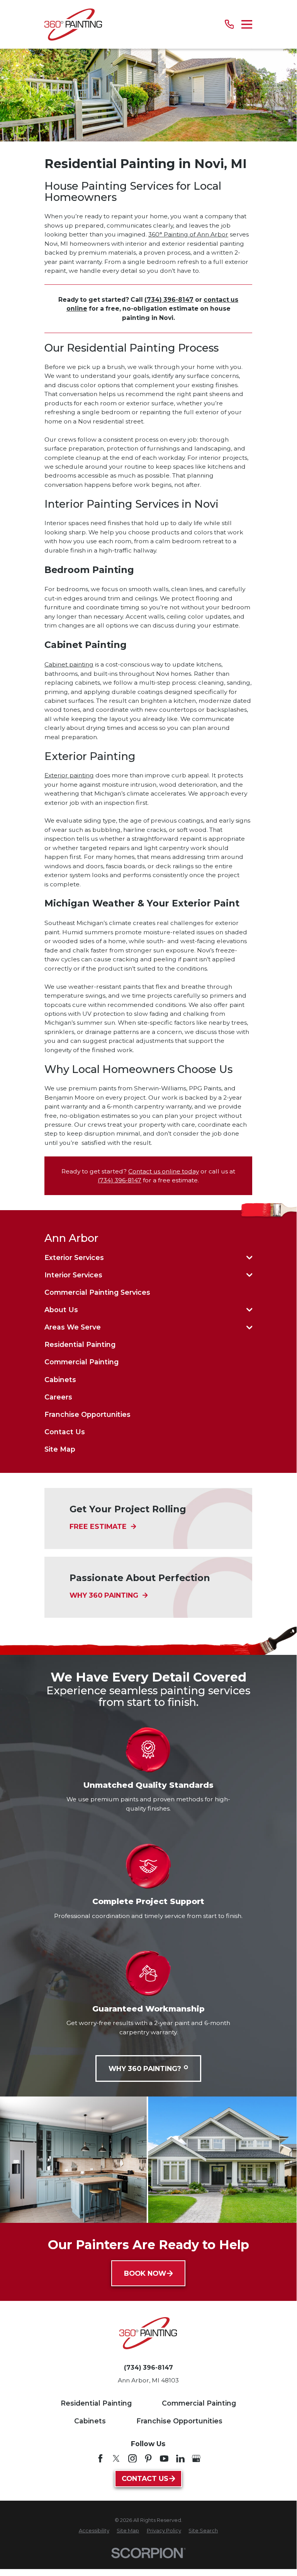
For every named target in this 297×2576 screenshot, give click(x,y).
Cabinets (90, 2421)
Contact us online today (164, 1171)
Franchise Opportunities (179, 2421)
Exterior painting (69, 775)
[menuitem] (144, 1257)
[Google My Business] (196, 2459)
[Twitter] (116, 2459)
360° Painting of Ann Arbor (188, 234)
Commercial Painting (199, 2403)
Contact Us (145, 2478)
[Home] (73, 25)
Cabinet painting (69, 664)
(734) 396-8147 (120, 1180)
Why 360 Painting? (145, 2068)
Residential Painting (96, 2403)
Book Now (145, 2273)
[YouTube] (164, 2459)
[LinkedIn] (180, 2459)
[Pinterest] (148, 2459)
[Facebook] (100, 2459)
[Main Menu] (247, 24)
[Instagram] (132, 2459)
